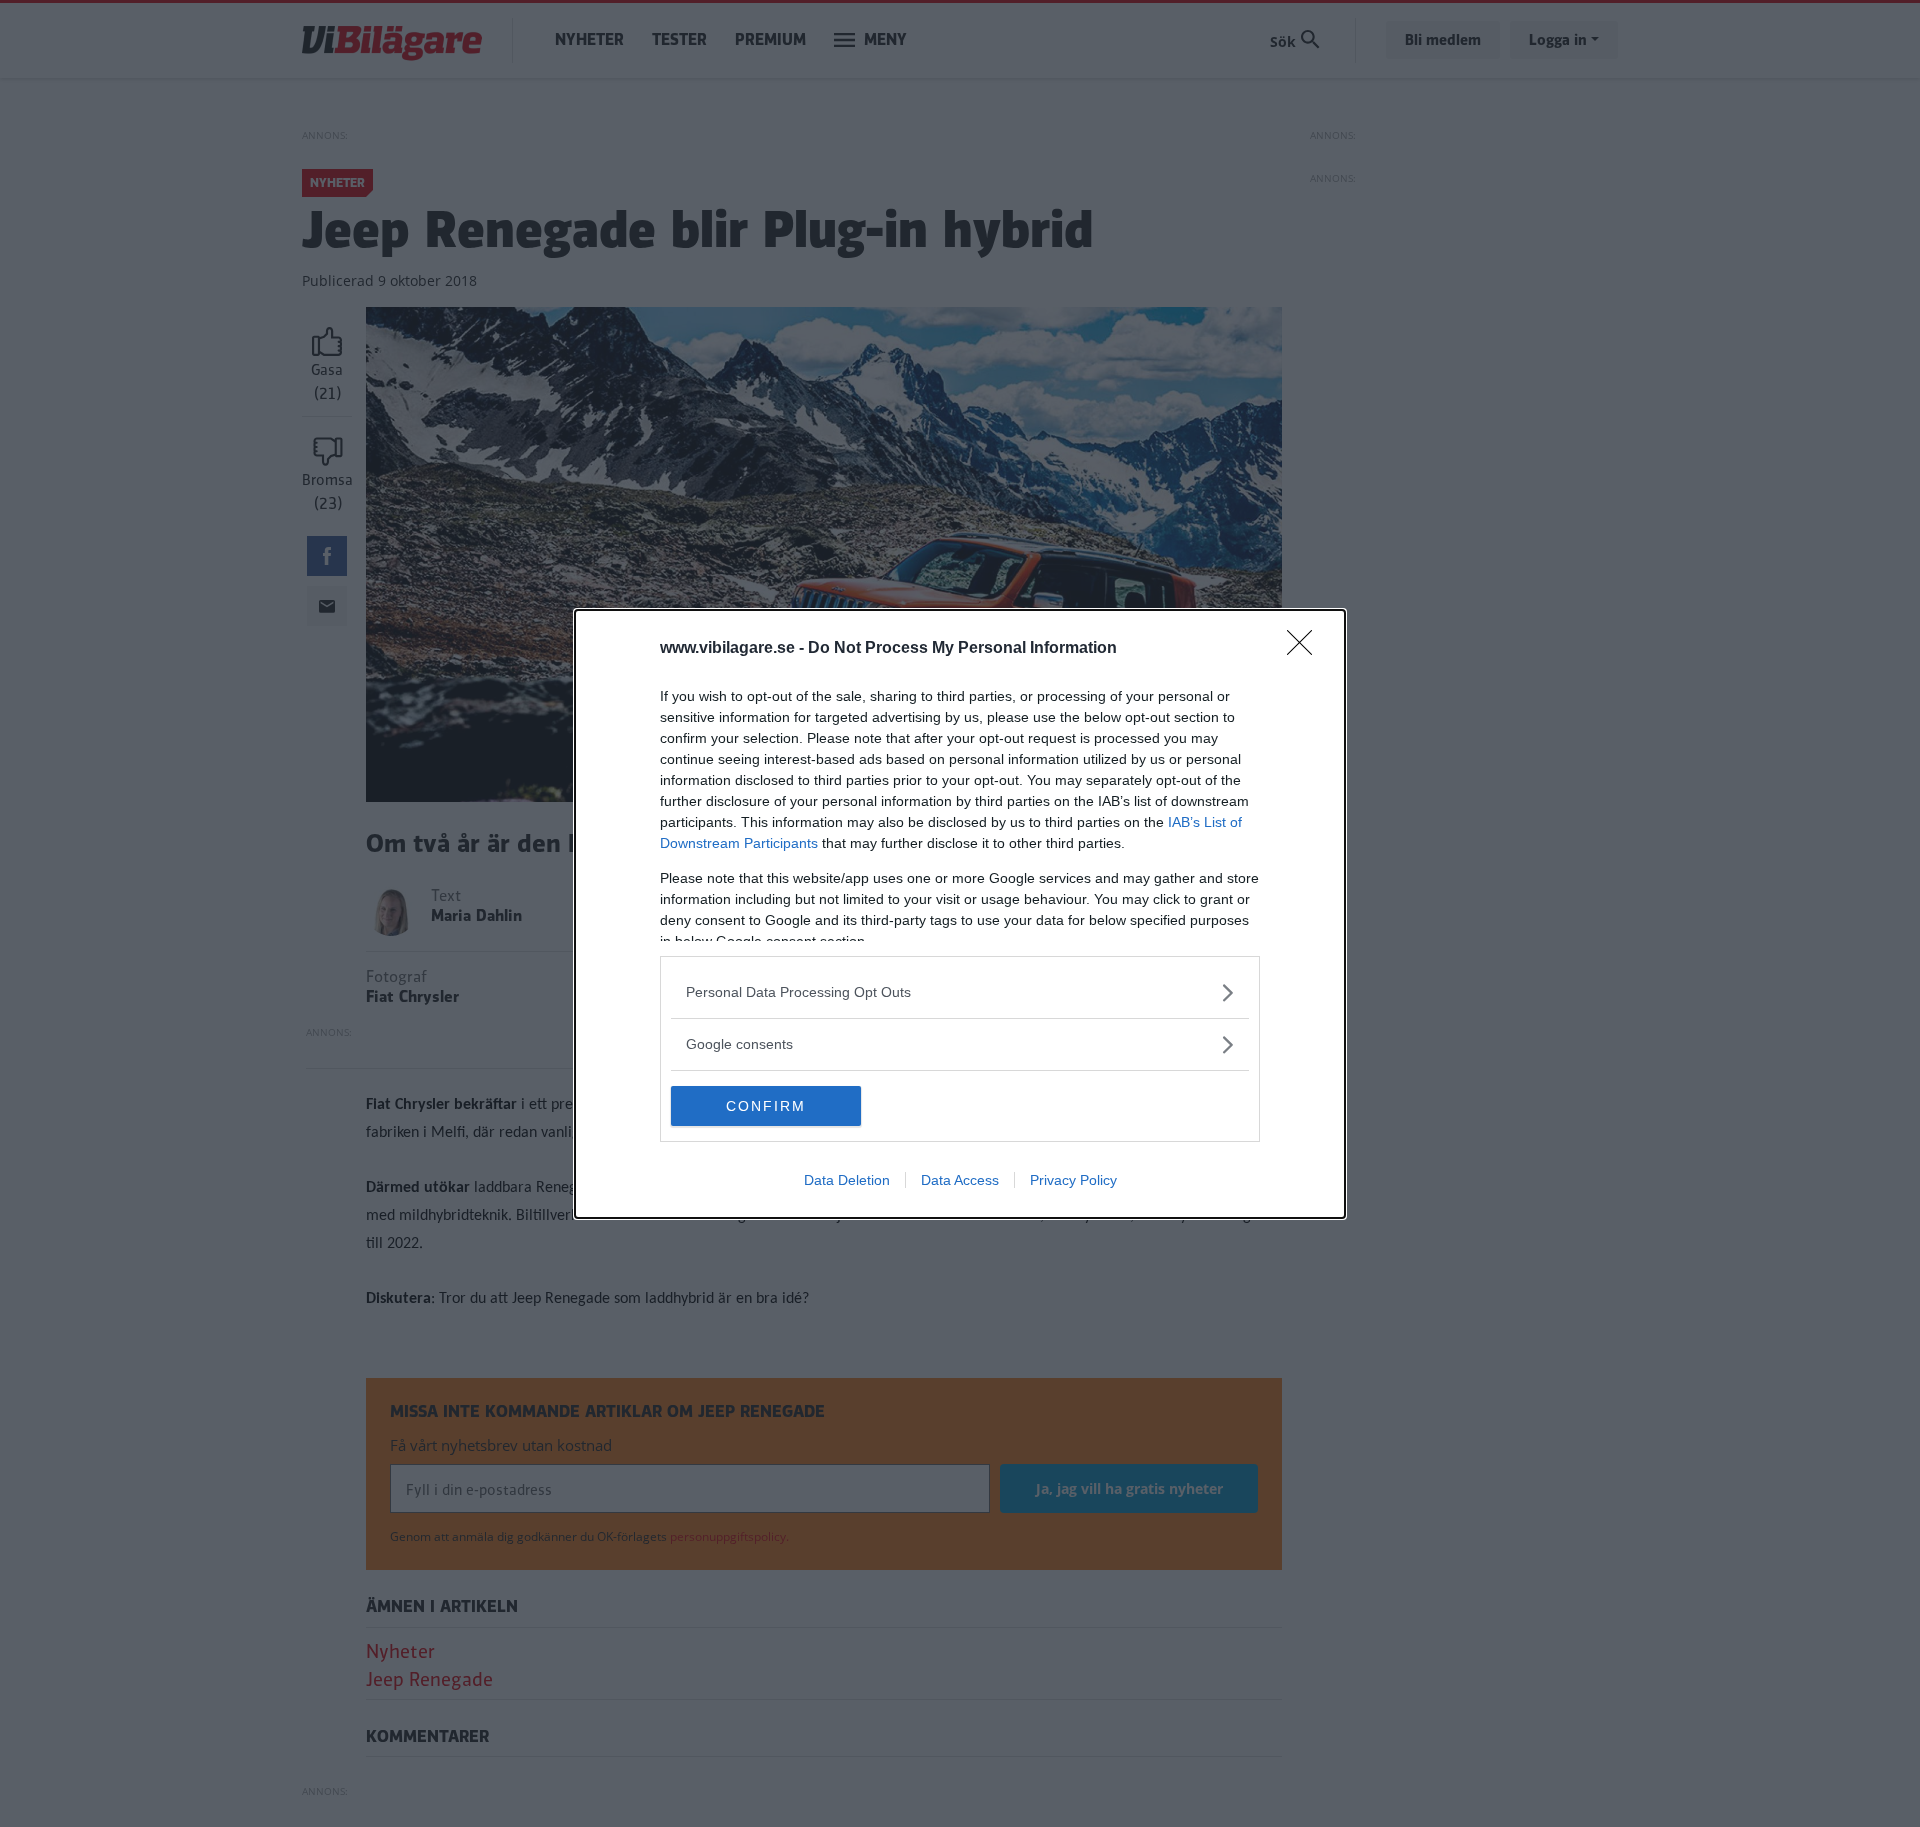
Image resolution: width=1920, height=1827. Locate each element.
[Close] (1306, 649)
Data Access (960, 1180)
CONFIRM (766, 1106)
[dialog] (960, 914)
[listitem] (960, 992)
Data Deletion (847, 1180)
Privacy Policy (1073, 1180)
